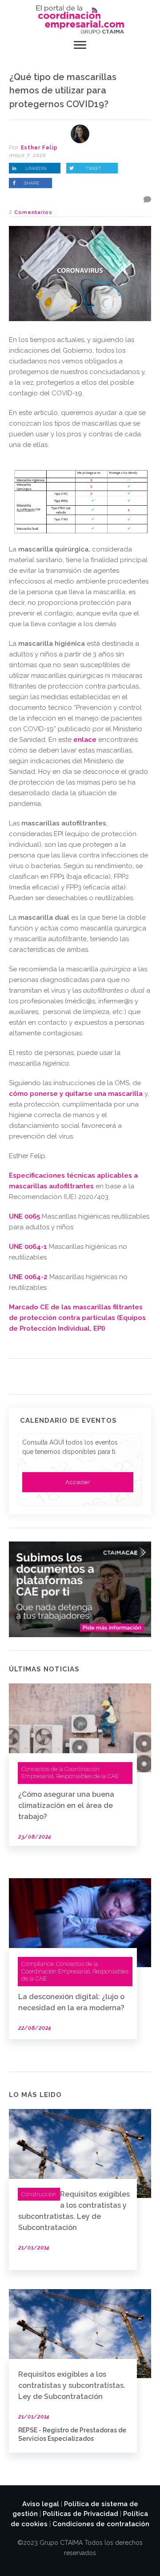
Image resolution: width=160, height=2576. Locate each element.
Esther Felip (39, 148)
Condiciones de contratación (101, 2524)
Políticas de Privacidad (80, 2514)
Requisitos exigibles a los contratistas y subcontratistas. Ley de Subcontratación (72, 2385)
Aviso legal (41, 2504)
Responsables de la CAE (87, 1776)
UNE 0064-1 (28, 1247)
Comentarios (33, 212)
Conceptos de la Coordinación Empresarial (60, 1968)
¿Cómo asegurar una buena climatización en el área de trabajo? (66, 1805)
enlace (85, 740)
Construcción (39, 2194)
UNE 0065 (24, 1216)
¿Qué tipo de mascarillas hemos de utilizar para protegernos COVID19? (63, 91)
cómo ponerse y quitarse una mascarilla (76, 1094)
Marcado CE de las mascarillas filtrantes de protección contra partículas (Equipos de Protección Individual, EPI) (77, 1318)
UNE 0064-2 (28, 1277)
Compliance (37, 1964)
